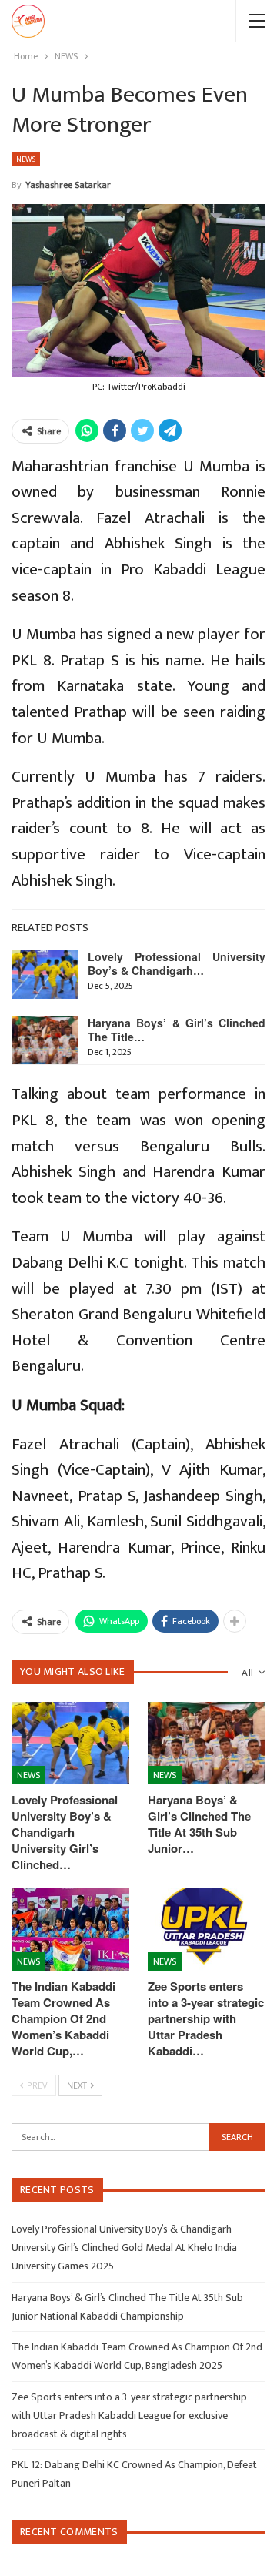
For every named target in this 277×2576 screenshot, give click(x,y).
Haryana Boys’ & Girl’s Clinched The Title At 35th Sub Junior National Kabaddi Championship (127, 2307)
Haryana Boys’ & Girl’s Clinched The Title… (177, 1030)
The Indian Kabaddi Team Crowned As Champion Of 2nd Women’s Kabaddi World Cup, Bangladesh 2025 (137, 2356)
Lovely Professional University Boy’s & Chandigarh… (177, 963)
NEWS (26, 159)
